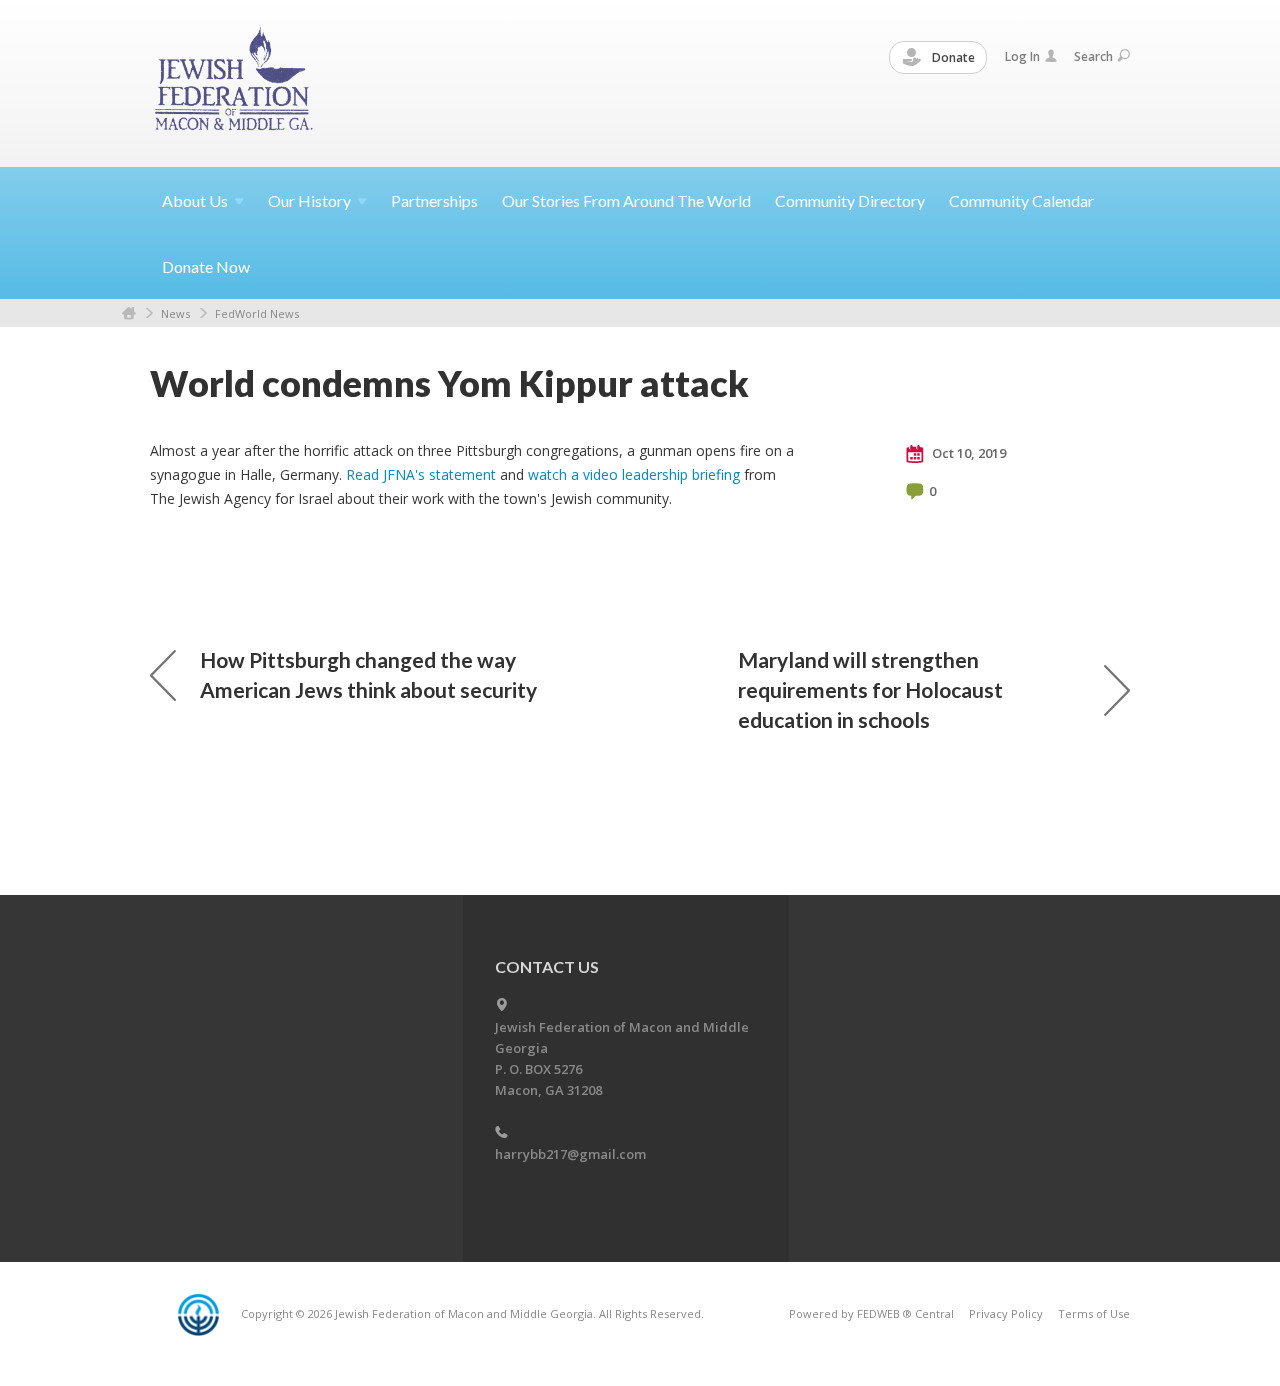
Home (129, 313)
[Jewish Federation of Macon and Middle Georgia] (235, 82)
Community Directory (850, 200)
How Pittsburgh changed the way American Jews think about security (368, 674)
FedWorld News (257, 313)
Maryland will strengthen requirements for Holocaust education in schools (870, 689)
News (175, 313)
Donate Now (206, 266)
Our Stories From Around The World (626, 200)
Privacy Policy (1006, 1313)
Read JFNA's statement (421, 474)
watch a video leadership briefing (634, 474)
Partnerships (434, 200)
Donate (952, 57)
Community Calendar (1021, 200)
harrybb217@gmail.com (570, 1154)
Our (309, 200)
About (195, 200)
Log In (1022, 56)
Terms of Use (1094, 1313)
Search (1093, 56)
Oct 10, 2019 (967, 453)
